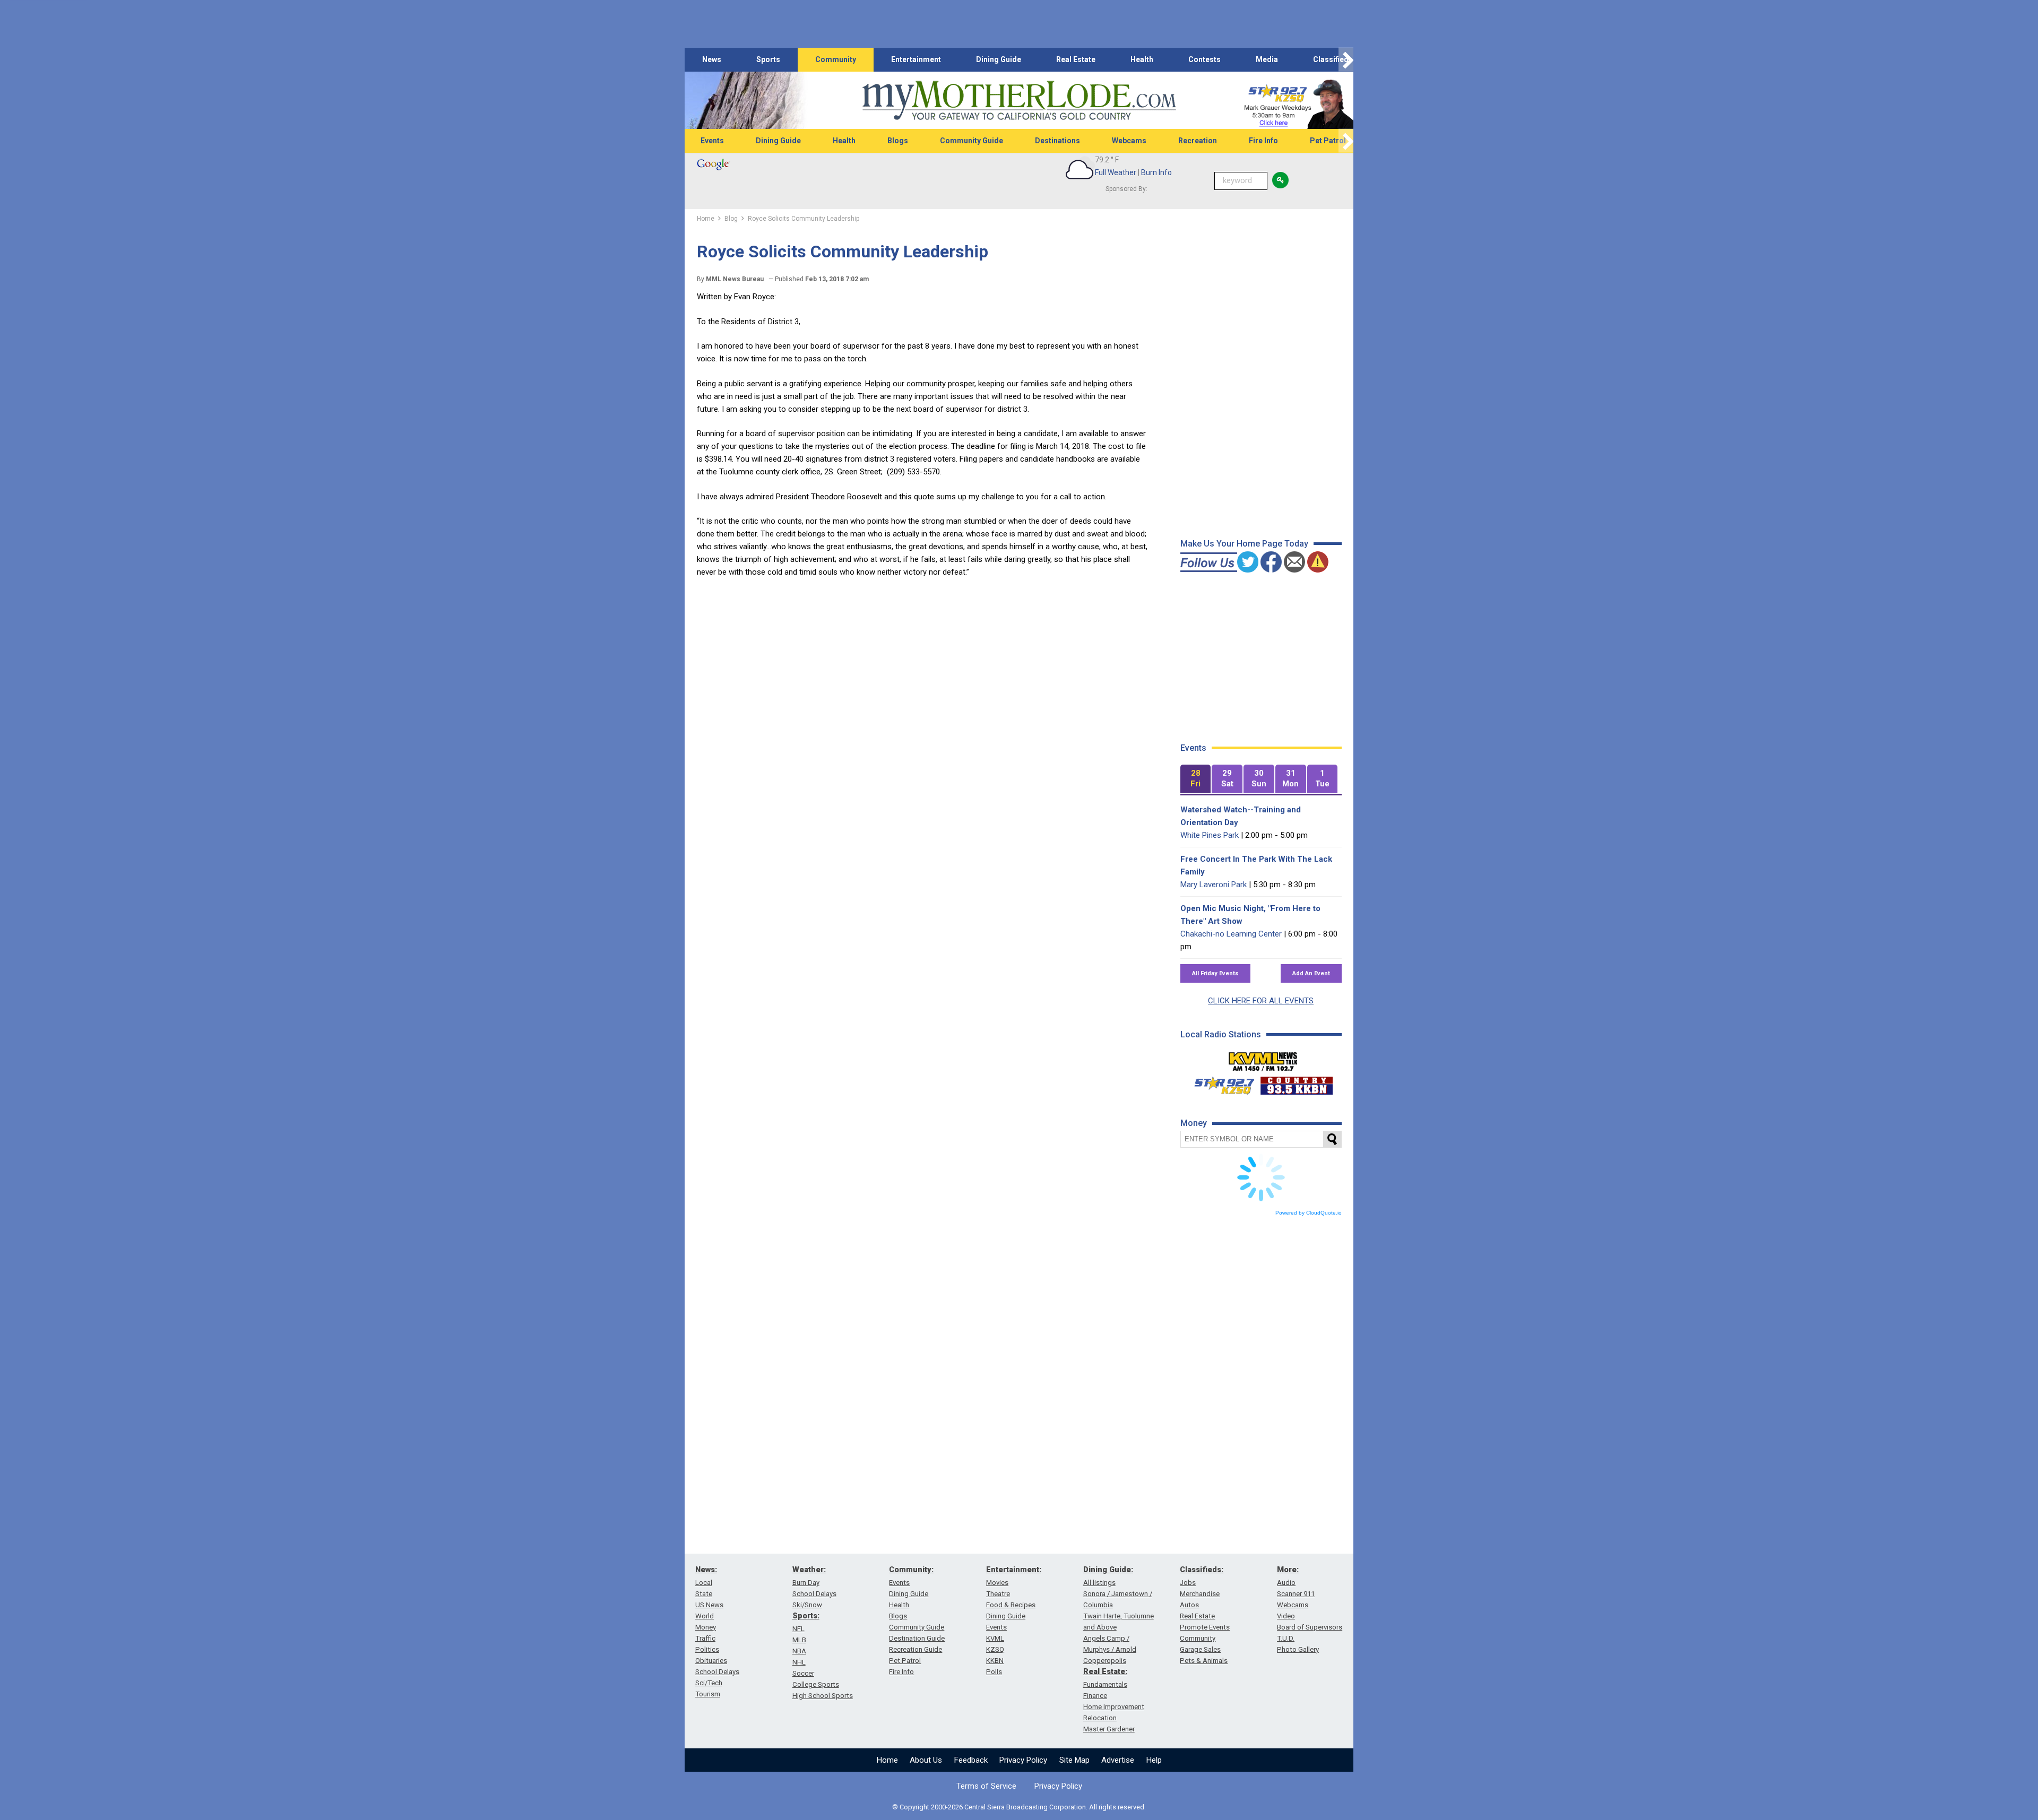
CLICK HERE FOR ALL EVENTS (1261, 1001)
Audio (1286, 1583)
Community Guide (971, 141)
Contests (1204, 59)
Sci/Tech (709, 1683)
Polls (994, 1672)
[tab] (1196, 779)
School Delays (717, 1672)
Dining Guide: (1108, 1570)
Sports (768, 59)
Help (1154, 1760)
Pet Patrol (1328, 141)
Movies (997, 1583)
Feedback (971, 1760)
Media (1267, 59)
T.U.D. (1286, 1638)
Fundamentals (1105, 1684)
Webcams (1129, 141)
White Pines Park (1210, 835)
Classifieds (1333, 59)
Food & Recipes (1011, 1605)
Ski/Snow (807, 1605)
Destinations (1057, 141)
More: (1288, 1570)
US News (709, 1605)
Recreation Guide (916, 1649)
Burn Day (806, 1583)
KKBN (995, 1661)
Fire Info (1263, 141)
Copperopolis (1105, 1661)
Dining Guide (999, 59)
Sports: (806, 1616)
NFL (798, 1629)
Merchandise (1200, 1594)
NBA (799, 1651)
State (704, 1594)
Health (1142, 59)
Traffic (705, 1638)
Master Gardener (1109, 1729)
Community (836, 59)
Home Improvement (1114, 1707)
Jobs (1188, 1583)
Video (1286, 1616)
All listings (1099, 1583)
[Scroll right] (1346, 60)
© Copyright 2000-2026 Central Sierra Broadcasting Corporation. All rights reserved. (1019, 1807)
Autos (1189, 1605)
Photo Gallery (1298, 1649)
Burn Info (1156, 172)
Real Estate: (1105, 1671)
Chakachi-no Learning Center (1231, 934)
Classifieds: (1202, 1570)
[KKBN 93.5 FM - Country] (1296, 1083)
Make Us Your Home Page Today (1244, 544)
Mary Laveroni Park (1214, 885)
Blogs (898, 141)
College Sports (816, 1684)
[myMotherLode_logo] (1019, 101)
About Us (926, 1760)
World (705, 1616)
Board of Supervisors (1310, 1627)
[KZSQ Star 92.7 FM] (1220, 1083)
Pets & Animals (1204, 1661)
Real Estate (1076, 59)
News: (706, 1570)
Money (706, 1627)
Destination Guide (917, 1638)
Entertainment (916, 59)
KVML (995, 1638)
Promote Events (1205, 1627)
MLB (799, 1640)
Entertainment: (1014, 1570)
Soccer (803, 1673)
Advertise (1118, 1760)
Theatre (998, 1594)
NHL (799, 1662)
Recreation (1198, 141)
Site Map (1074, 1760)
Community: (911, 1570)
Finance (1095, 1696)
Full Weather (1116, 172)
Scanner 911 (1296, 1594)
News (712, 59)
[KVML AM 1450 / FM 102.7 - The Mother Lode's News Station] (1263, 1059)
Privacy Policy (1023, 1760)
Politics (707, 1649)
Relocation (1100, 1718)
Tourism (708, 1694)
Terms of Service (986, 1786)
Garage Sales (1200, 1649)
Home (887, 1760)
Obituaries (711, 1661)
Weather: (809, 1570)
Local (704, 1583)
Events (712, 141)
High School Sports (823, 1696)
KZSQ (995, 1649)
